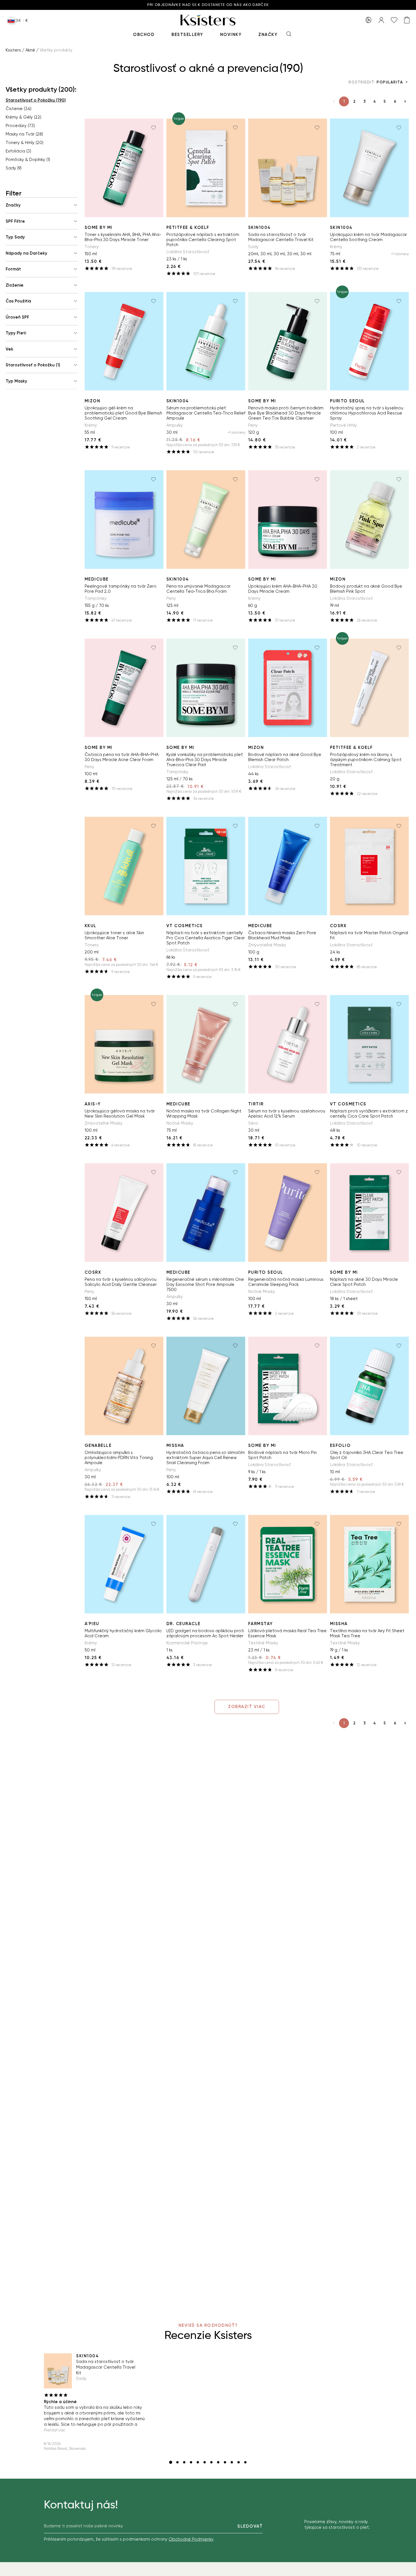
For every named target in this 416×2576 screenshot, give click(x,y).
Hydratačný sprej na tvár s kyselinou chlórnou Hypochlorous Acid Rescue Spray (367, 413)
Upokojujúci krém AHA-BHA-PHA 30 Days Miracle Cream (283, 589)
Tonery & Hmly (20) (24, 143)
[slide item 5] (198, 2462)
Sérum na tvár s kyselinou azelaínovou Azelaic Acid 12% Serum (287, 1114)
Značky (268, 35)
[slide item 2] (177, 2462)
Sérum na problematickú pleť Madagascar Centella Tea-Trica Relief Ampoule (206, 413)
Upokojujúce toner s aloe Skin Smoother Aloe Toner (114, 935)
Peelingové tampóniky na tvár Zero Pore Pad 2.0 (121, 589)
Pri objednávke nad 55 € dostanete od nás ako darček (208, 5)
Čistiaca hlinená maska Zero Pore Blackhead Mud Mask (282, 935)
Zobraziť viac (247, 1707)
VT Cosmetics (185, 926)
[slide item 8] (218, 2462)
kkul (91, 926)
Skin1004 (260, 227)
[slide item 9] (225, 2462)
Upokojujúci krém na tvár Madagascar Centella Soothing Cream (368, 237)
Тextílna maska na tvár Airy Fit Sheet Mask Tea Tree (367, 1633)
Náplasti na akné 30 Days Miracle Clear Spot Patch (364, 1282)
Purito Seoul (348, 401)
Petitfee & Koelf (188, 227)
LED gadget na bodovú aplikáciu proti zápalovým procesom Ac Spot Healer (205, 1633)
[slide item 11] (239, 2462)
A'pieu (92, 1624)
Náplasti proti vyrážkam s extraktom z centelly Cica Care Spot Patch (369, 1114)
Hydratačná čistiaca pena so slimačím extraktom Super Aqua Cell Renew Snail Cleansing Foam (206, 1458)
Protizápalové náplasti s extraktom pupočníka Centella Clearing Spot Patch (203, 240)
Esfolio (340, 1445)
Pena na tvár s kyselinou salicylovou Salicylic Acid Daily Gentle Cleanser (121, 1282)
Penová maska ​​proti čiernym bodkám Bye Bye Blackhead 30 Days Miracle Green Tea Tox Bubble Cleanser (286, 413)
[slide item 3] (184, 2462)
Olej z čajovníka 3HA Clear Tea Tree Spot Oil (367, 1455)
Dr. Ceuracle (184, 1624)
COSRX (338, 926)
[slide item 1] (171, 2462)
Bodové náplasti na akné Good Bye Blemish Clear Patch (285, 757)
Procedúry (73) (20, 126)
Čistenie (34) (19, 109)
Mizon (93, 401)
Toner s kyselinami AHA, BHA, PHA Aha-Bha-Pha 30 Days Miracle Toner (123, 237)
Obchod (144, 35)
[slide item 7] (211, 2462)
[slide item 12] (245, 2462)
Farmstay (260, 1624)
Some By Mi (99, 227)
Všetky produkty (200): (41, 89)
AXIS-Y (93, 1104)
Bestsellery (187, 35)
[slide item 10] (232, 2462)
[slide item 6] (205, 2462)
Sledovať (250, 2526)
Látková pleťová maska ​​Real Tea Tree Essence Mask (287, 1633)
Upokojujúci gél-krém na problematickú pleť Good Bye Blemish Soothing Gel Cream (123, 413)
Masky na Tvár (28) (24, 134)
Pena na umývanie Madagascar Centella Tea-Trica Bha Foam (199, 589)
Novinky (231, 35)
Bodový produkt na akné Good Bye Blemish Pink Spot (366, 589)
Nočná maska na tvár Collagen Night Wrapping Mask (204, 1114)
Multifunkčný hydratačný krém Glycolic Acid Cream (123, 1633)
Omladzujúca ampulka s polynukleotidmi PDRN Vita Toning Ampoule (119, 1458)
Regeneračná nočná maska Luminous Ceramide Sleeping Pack (286, 1282)
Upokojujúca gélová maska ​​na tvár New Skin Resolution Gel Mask (120, 1114)
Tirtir (256, 1104)
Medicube (97, 579)
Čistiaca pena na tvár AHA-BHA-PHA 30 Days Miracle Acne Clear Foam (122, 757)
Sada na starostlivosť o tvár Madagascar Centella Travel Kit (281, 237)
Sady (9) (14, 168)
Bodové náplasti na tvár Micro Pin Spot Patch (282, 1455)
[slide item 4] (191, 2462)
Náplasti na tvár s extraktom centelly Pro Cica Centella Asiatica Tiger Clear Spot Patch (206, 938)
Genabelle (98, 1445)
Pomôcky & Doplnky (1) (28, 160)
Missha (175, 1445)
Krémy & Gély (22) (23, 117)
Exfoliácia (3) (18, 151)
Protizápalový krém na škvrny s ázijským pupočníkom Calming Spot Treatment (366, 760)
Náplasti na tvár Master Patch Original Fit (369, 935)
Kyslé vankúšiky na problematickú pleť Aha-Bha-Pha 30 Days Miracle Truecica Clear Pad (205, 760)
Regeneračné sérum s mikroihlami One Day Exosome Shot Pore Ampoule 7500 (205, 1284)
